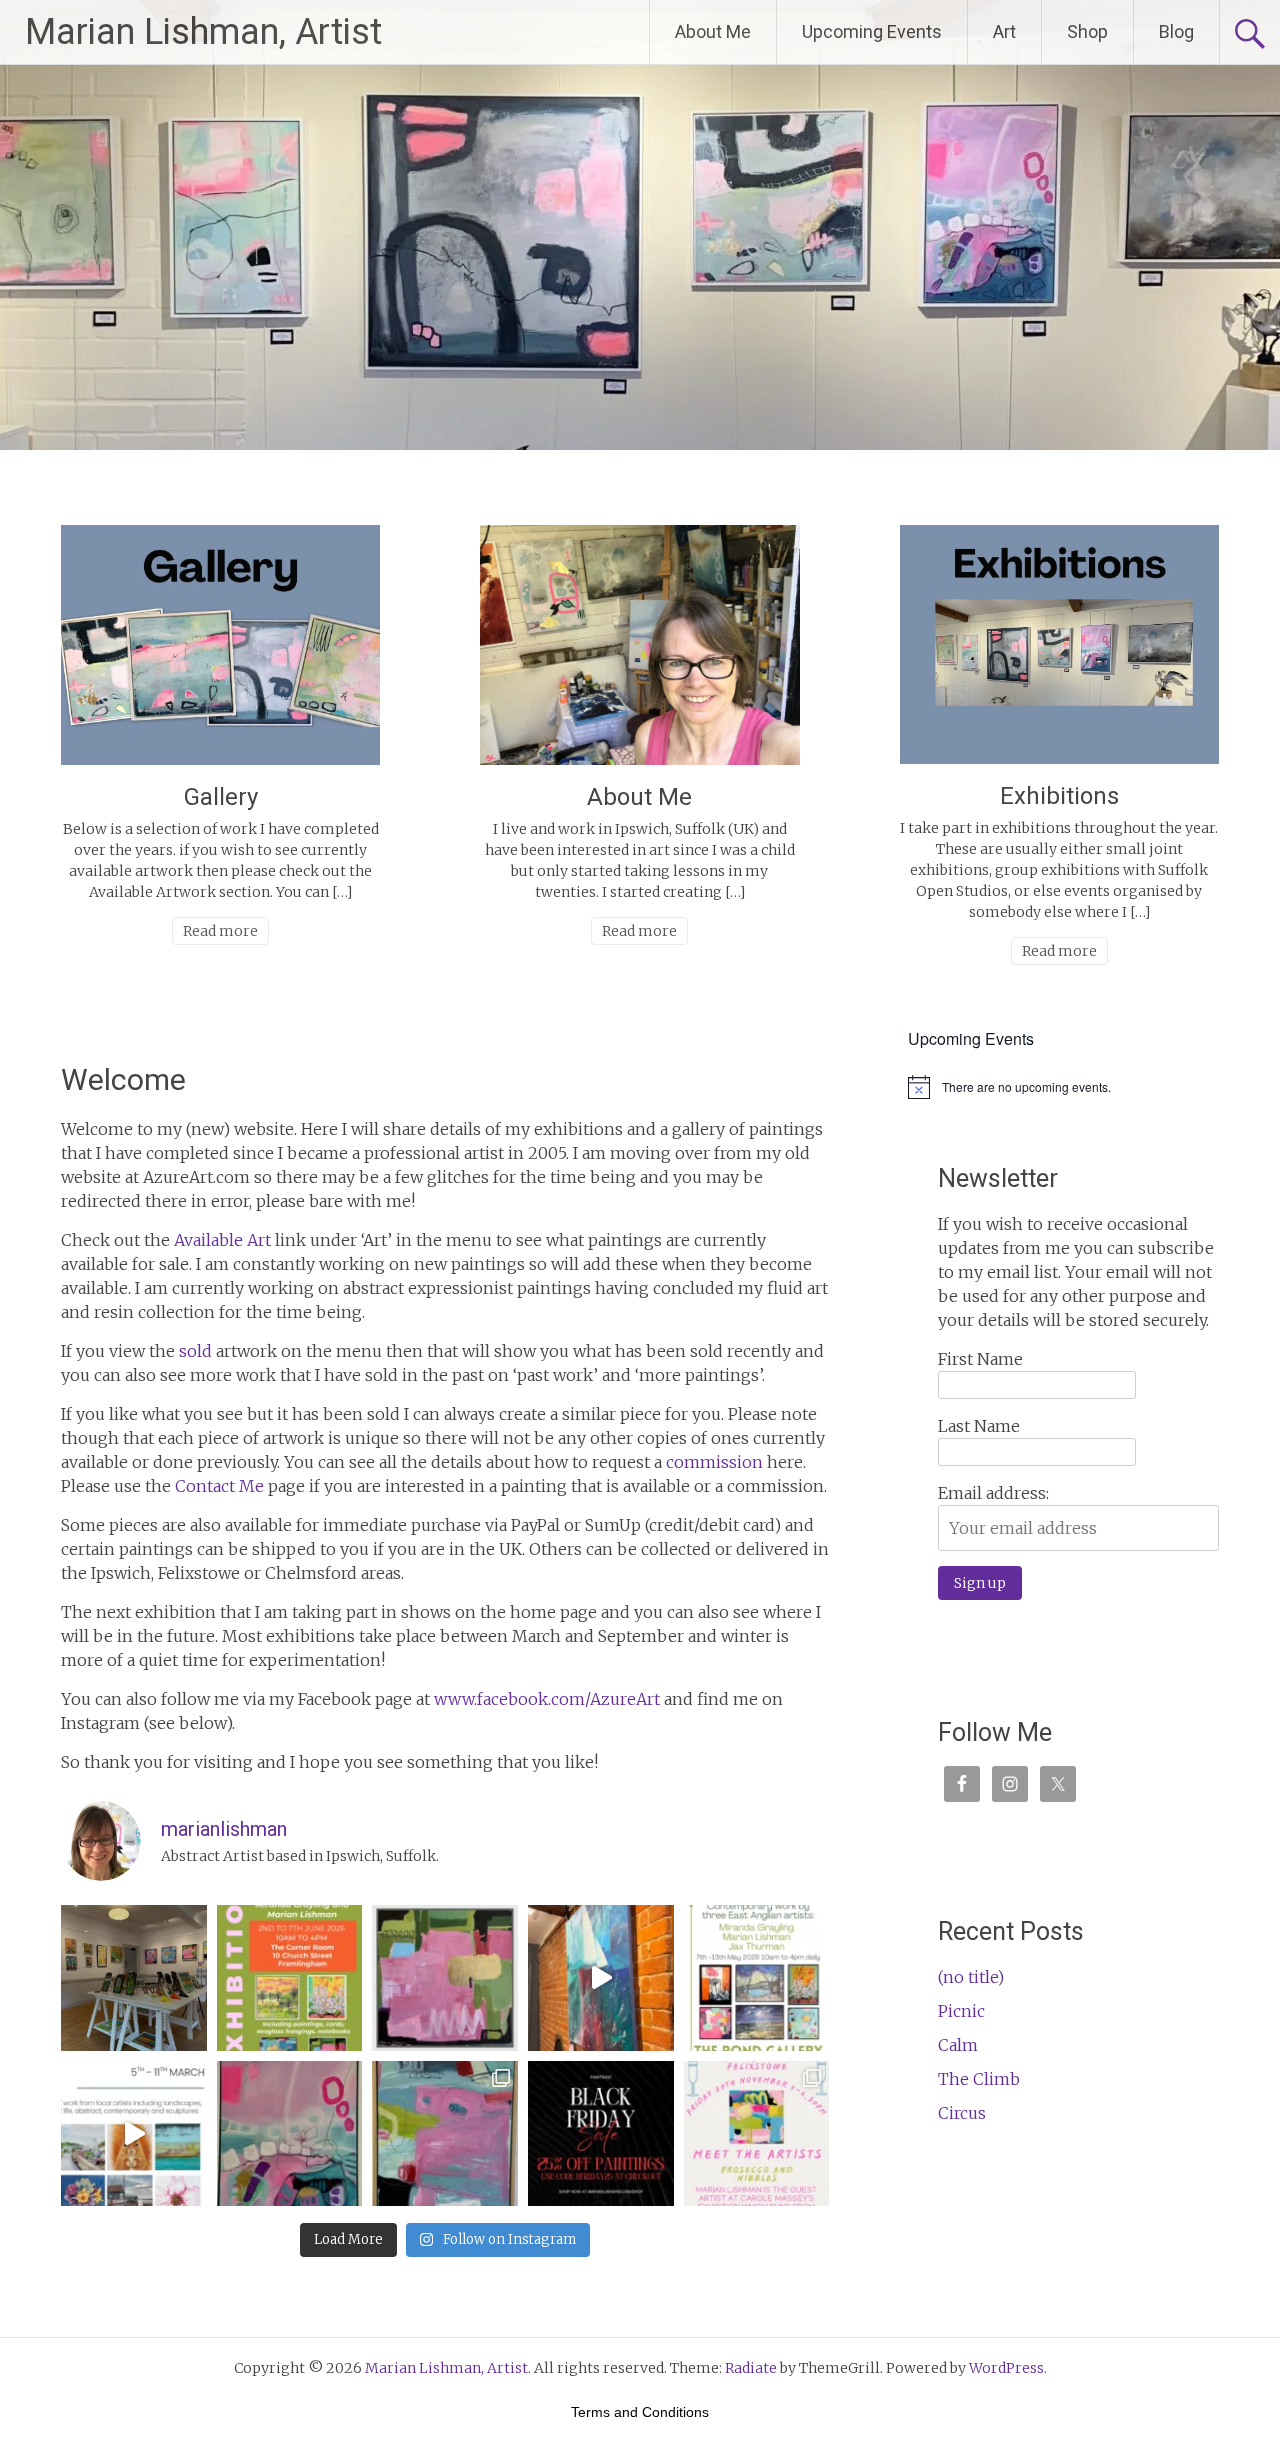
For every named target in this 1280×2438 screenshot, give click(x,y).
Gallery (221, 797)
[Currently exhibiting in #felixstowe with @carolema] (757, 2134)
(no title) (971, 1977)
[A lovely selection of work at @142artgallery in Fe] (134, 2134)
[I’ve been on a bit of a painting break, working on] (757, 1978)
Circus (962, 2113)
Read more (220, 931)
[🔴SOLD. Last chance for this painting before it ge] (290, 2134)
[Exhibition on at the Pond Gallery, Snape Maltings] (601, 1978)
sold (195, 1351)
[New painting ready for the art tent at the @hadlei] (445, 1978)
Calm (958, 2045)
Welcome (123, 1079)
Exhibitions (1059, 796)
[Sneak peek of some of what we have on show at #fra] (134, 1978)
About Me (713, 31)
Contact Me (219, 1486)
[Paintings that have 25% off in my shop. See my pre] (445, 2134)
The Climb (979, 2079)
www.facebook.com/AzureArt (547, 1699)
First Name (980, 1359)
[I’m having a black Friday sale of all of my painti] (601, 2134)
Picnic (961, 2011)
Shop (1087, 31)
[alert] (1078, 1087)
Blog (1176, 31)
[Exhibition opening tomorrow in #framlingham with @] (290, 1978)
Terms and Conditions (640, 2412)
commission (714, 1462)
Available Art (222, 1240)
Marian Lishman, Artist (203, 32)
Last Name (979, 1426)
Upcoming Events (872, 31)
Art (1004, 31)
